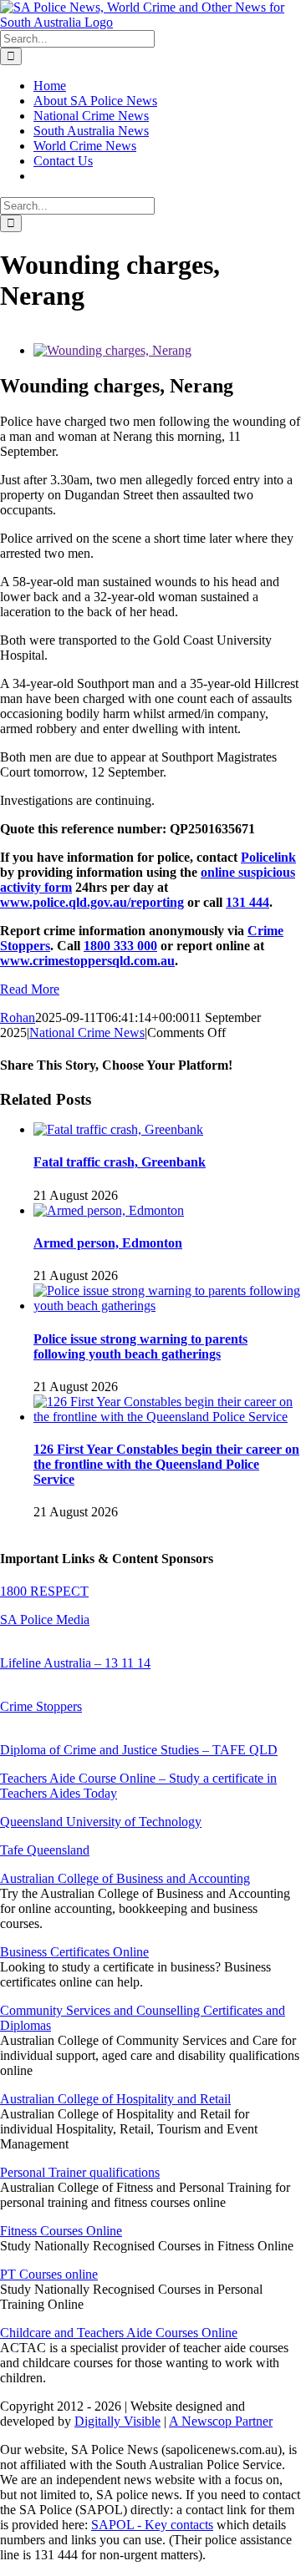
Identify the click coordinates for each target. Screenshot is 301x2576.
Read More (30, 989)
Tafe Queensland (45, 1850)
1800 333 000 (120, 946)
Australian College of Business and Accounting (125, 1878)
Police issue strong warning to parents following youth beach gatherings (140, 1346)
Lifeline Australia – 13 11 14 (75, 1663)
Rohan (18, 1017)
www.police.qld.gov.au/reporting (92, 902)
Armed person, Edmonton (108, 1243)
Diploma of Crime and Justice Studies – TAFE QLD (139, 1750)
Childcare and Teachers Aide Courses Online (119, 2333)
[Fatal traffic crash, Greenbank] (118, 1129)
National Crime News (87, 1032)
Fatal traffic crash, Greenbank (120, 1162)
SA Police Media (45, 1619)
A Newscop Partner (221, 2421)
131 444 (247, 902)
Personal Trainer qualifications (80, 2172)
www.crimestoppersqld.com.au (87, 961)
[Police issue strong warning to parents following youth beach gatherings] (167, 1306)
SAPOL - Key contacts (152, 2525)
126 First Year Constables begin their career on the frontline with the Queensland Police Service (166, 1464)
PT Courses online (49, 2274)
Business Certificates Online (74, 1952)
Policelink (268, 857)
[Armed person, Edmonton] (109, 1210)
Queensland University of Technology (101, 1822)
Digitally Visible (117, 2421)
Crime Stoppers (41, 1706)
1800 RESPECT (44, 1591)
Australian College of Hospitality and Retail (115, 2099)
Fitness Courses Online (61, 2231)
